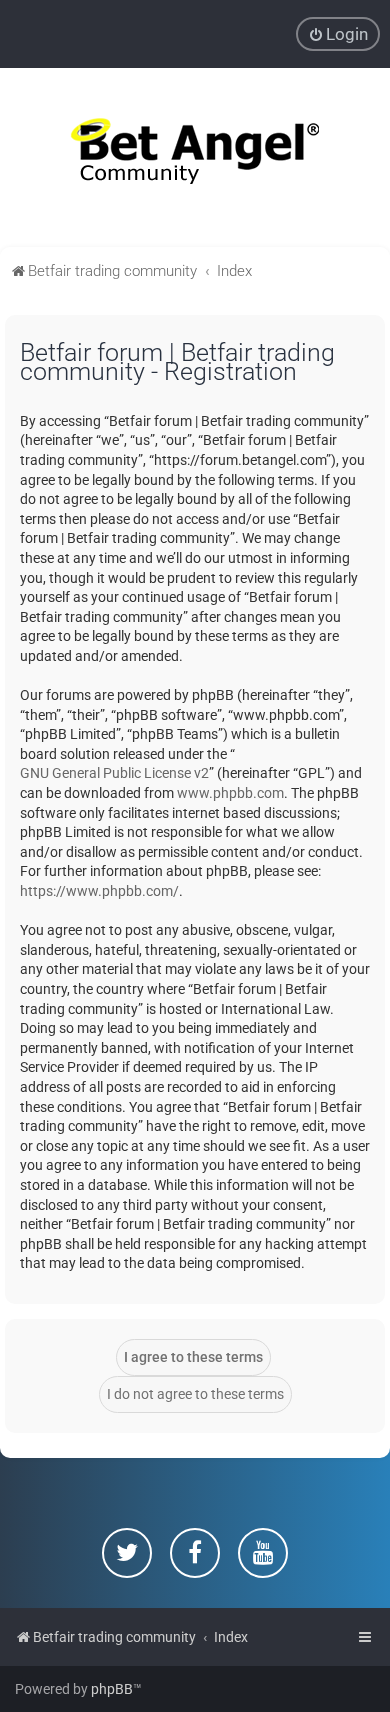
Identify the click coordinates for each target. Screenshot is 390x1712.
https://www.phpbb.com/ (99, 891)
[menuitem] (338, 34)
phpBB (112, 1689)
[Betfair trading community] (195, 157)
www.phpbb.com (230, 793)
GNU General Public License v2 (114, 773)
